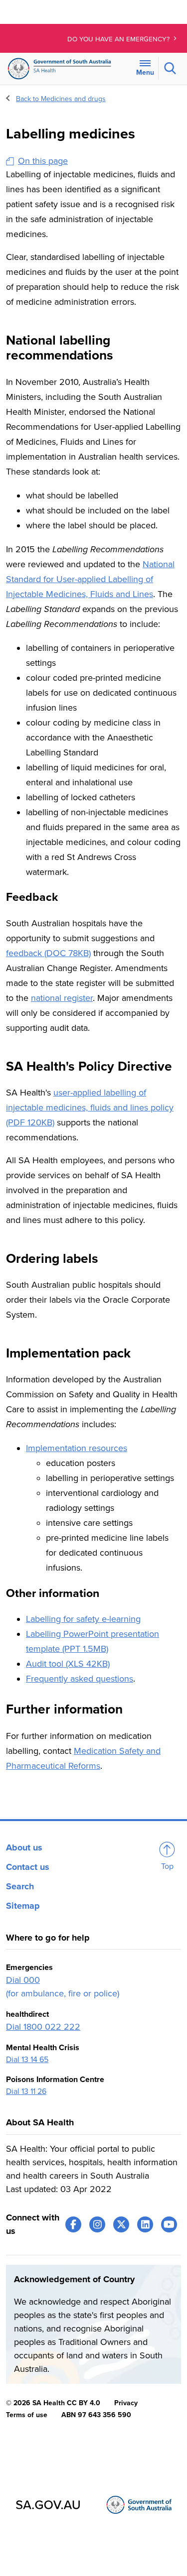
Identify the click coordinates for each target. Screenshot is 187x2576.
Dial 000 (23, 1980)
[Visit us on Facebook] (73, 2224)
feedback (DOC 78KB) (48, 953)
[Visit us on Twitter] (121, 2224)
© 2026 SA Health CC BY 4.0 (53, 2403)
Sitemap (23, 1906)
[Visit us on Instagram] (97, 2224)
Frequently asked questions (80, 1679)
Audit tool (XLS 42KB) (68, 1664)
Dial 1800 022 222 (43, 2027)
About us (24, 1847)
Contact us (28, 1867)
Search (20, 1886)
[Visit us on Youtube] (169, 2224)
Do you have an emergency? (119, 39)
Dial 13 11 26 (26, 2091)
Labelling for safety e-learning (83, 1619)
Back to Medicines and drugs (61, 99)
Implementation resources (77, 1448)
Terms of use (27, 2415)
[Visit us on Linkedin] (145, 2224)
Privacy (126, 2403)
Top (167, 1866)
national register (62, 998)
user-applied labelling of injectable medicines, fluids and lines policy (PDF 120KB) (90, 1107)
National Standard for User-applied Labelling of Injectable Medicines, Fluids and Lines (90, 579)
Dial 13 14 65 (27, 2060)
